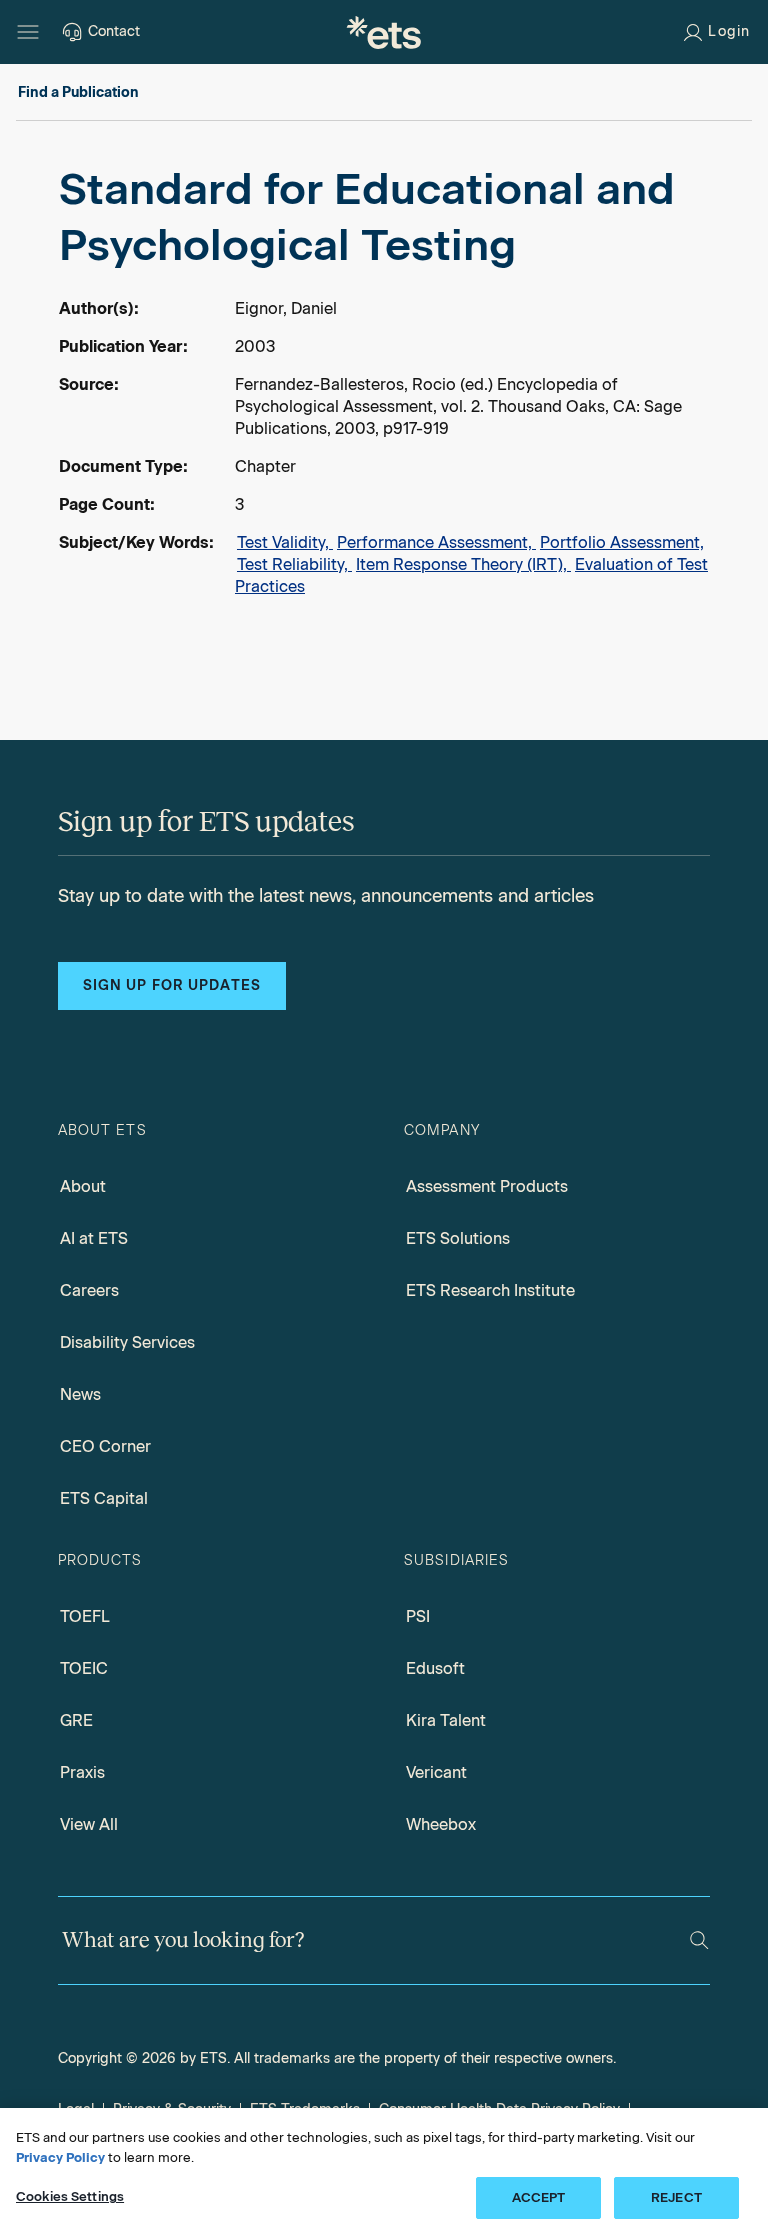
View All (89, 1824)
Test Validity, (285, 542)
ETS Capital (104, 1498)
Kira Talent (446, 1720)
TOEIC (84, 1668)
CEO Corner (105, 1446)
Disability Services (127, 1342)
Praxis (82, 1772)
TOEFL (85, 1616)
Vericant (436, 1772)
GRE (76, 1720)
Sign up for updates (172, 985)
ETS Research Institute (490, 1290)
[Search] (699, 1940)
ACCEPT (539, 2197)
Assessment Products (487, 1186)
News (80, 1394)
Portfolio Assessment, (622, 542)
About (83, 1186)
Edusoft (435, 1668)
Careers (89, 1290)
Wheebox (441, 1824)
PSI (418, 1616)
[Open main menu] (28, 32)
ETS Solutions (458, 1238)
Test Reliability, (294, 564)
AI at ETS (94, 1238)
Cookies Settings (70, 2196)
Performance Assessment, (436, 542)
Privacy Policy (60, 2157)
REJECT (676, 2197)
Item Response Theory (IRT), (463, 564)
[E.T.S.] (384, 32)
